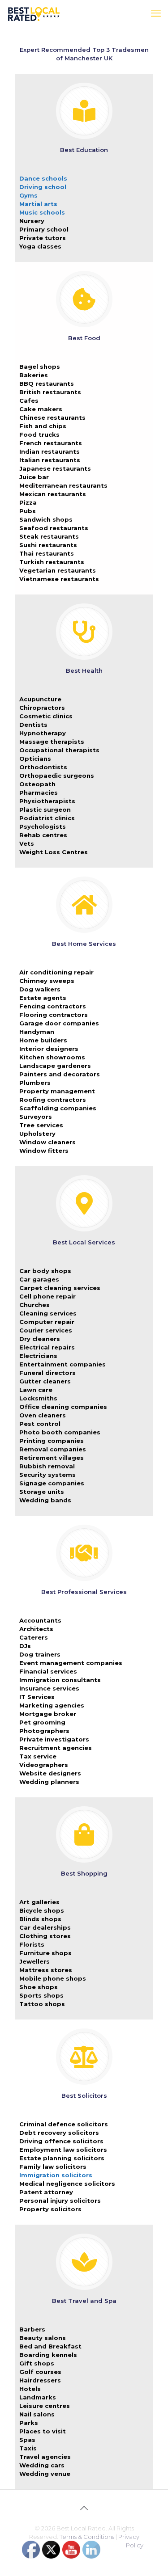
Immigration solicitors (56, 2175)
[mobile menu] (156, 13)
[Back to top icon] (84, 2508)
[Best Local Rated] (34, 13)
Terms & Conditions (87, 2537)
